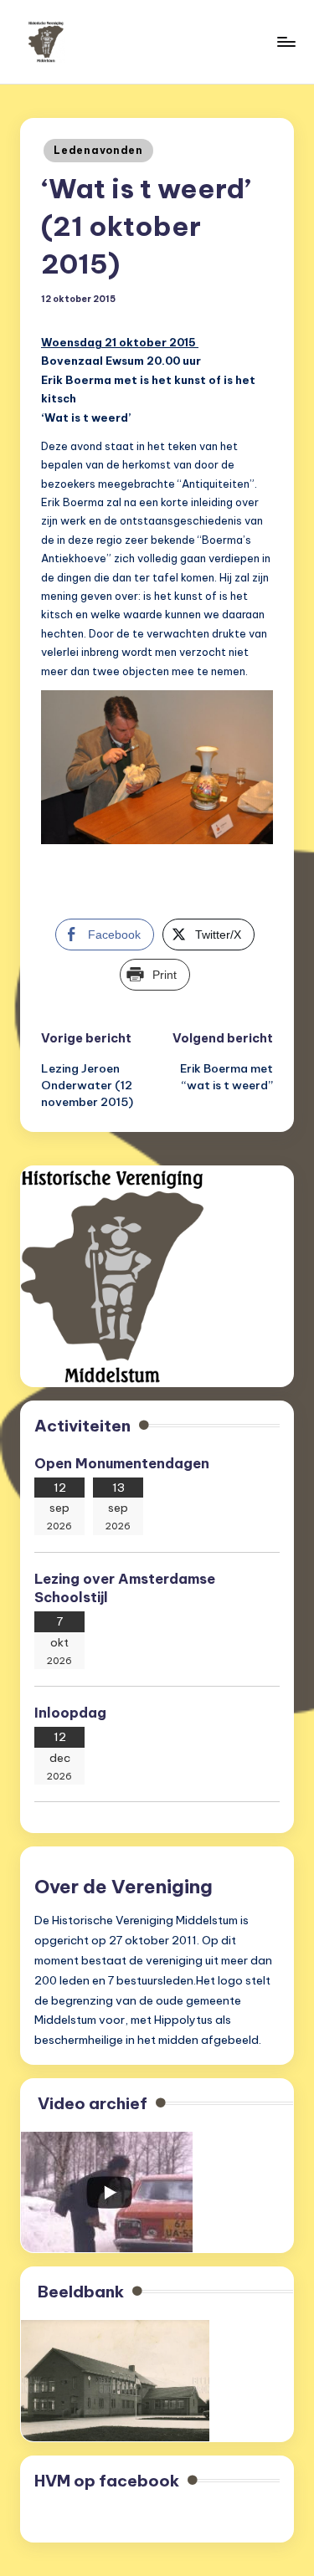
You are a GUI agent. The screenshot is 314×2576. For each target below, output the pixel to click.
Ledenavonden (98, 150)
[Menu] (286, 41)
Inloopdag (70, 1713)
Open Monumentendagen (122, 1463)
